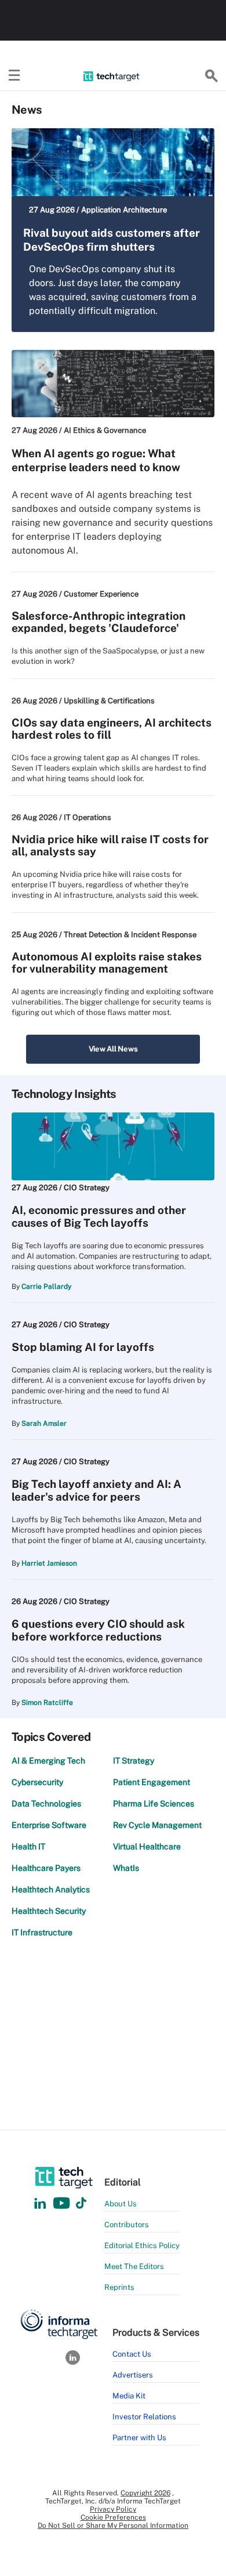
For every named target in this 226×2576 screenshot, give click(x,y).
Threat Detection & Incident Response (130, 935)
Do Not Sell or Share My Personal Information (113, 2526)
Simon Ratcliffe (47, 1703)
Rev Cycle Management (157, 1825)
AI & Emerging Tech (48, 1761)
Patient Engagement (152, 1782)
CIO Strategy (87, 1188)
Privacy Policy (113, 2509)
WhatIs (126, 1868)
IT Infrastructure (42, 1932)
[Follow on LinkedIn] (40, 2204)
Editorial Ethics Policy (142, 2246)
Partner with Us (139, 2438)
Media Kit (129, 2396)
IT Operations (88, 817)
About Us (121, 2204)
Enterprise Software (49, 1825)
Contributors (127, 2225)
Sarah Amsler (44, 1424)
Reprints (119, 2287)
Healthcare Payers (46, 1868)
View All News (113, 1049)
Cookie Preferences (113, 2517)
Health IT (28, 1847)
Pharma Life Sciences (154, 1804)
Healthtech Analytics (51, 1889)
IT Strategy (134, 1761)
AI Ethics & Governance (105, 430)
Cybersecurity (37, 1782)
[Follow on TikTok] (81, 2204)
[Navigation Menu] (14, 76)
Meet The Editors (134, 2266)
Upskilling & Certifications (109, 701)
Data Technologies (46, 1804)
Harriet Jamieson (49, 1563)
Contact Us (132, 2354)
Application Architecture (124, 210)
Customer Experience (101, 594)
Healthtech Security (49, 1911)
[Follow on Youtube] (63, 2204)
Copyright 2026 (145, 2493)
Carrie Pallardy (46, 1287)
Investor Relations (144, 2417)
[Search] (212, 76)
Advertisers (133, 2375)
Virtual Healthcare (147, 1847)
